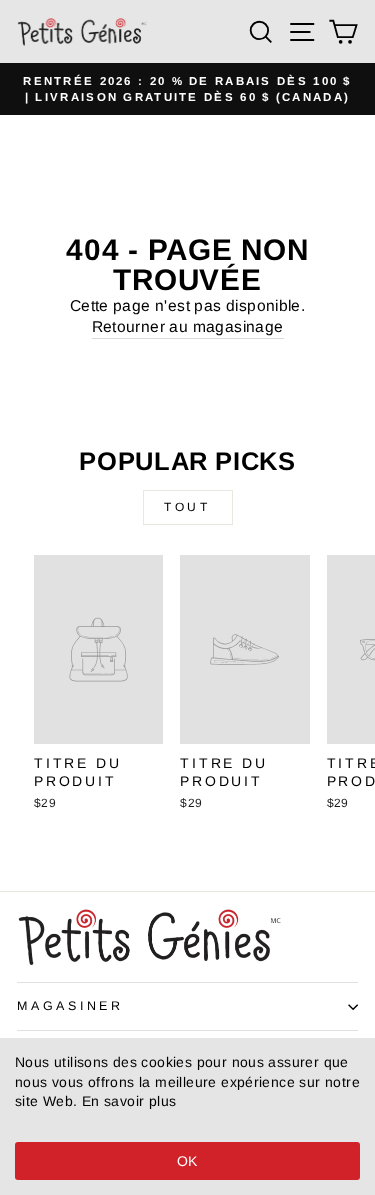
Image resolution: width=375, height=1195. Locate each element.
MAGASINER (70, 1006)
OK (187, 1161)
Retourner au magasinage (188, 326)
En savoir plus (129, 1101)
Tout (187, 507)
